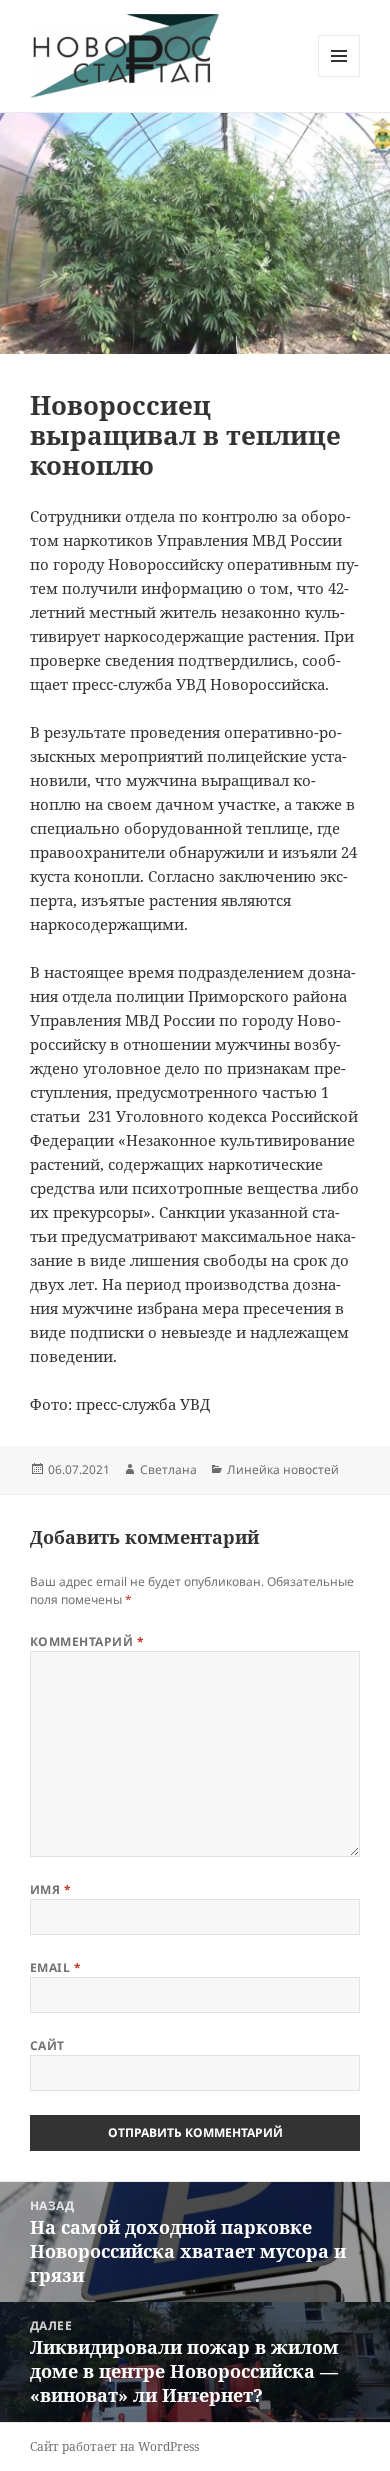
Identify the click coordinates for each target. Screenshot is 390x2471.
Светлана (168, 1469)
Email (55, 1967)
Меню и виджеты (339, 76)
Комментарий (87, 1641)
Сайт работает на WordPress (114, 2446)
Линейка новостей (283, 1469)
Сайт (47, 2045)
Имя (50, 1889)
